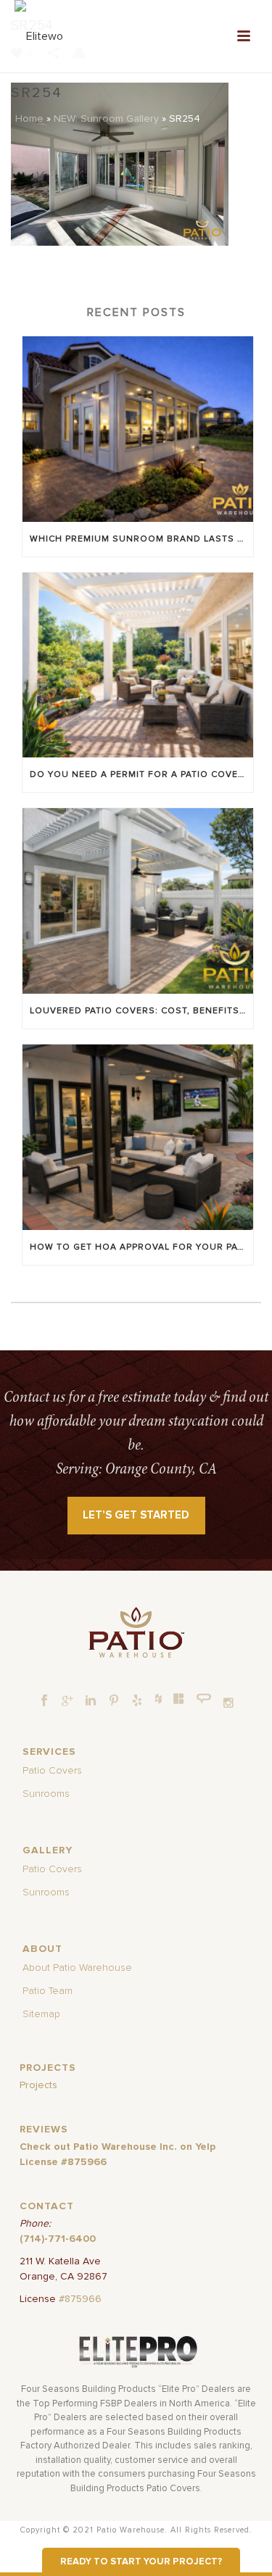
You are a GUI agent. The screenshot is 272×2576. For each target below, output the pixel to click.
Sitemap (41, 2014)
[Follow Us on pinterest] (114, 1701)
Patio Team (48, 1991)
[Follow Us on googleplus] (67, 1701)
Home (29, 119)
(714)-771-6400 (58, 2239)
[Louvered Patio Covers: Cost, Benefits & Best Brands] (138, 901)
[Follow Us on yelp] (137, 1701)
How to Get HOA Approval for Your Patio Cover (141, 1247)
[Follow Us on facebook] (44, 1701)
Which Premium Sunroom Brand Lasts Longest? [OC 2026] (141, 539)
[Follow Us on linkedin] (91, 1701)
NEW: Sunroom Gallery (106, 119)
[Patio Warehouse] (136, 1632)
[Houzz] (158, 1698)
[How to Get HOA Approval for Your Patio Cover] (138, 1137)
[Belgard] (179, 1698)
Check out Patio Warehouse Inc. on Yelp (118, 2147)
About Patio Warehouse (77, 1968)
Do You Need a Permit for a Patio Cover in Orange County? (141, 775)
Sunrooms (46, 1794)
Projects (38, 2085)
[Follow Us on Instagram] (228, 1703)
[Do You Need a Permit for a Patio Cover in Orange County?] (138, 665)
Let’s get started (136, 1515)
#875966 (80, 2299)
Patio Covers (52, 1771)
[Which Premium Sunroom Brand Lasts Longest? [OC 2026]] (138, 429)
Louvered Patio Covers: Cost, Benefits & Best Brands (141, 1011)
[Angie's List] (204, 1699)
